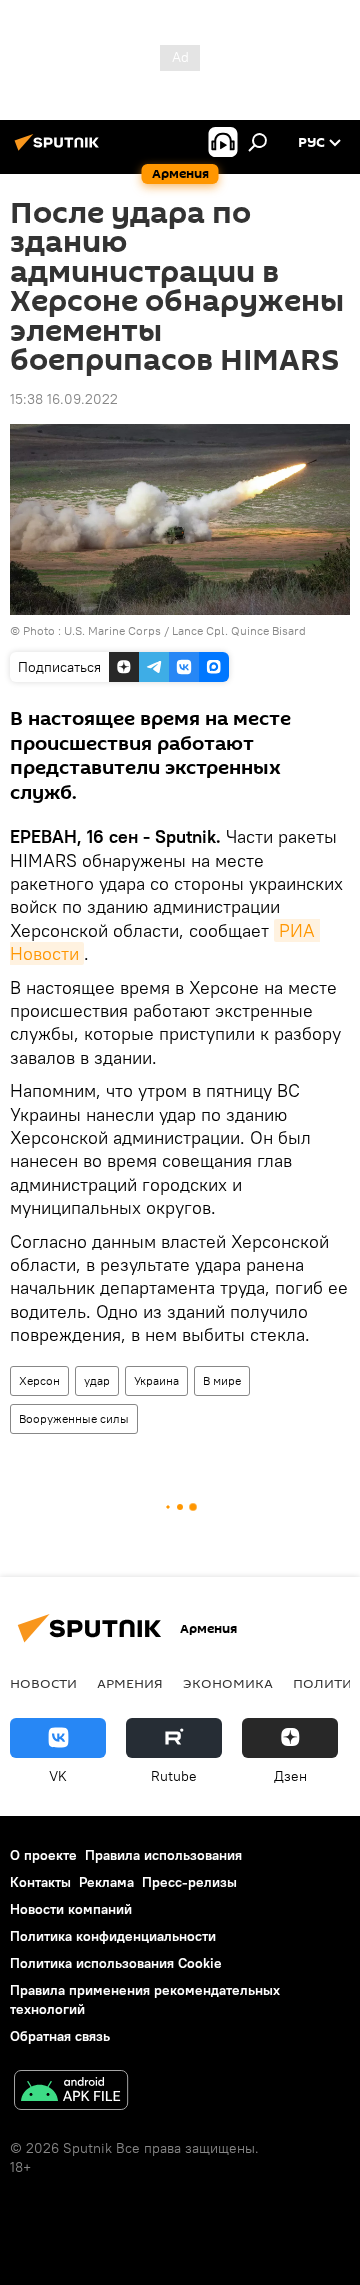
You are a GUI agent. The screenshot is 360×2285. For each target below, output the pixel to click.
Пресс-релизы (189, 1882)
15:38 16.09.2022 (64, 399)
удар (97, 1380)
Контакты (40, 1882)
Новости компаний (71, 1909)
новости (43, 1683)
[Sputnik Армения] (60, 150)
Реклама (106, 1882)
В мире (222, 1380)
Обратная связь (60, 2036)
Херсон (39, 1380)
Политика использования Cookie (116, 1963)
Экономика (228, 1683)
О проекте (43, 1855)
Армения (130, 1683)
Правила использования (163, 1855)
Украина (156, 1380)
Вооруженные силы (74, 1418)
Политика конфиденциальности (113, 1936)
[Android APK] (71, 2092)
